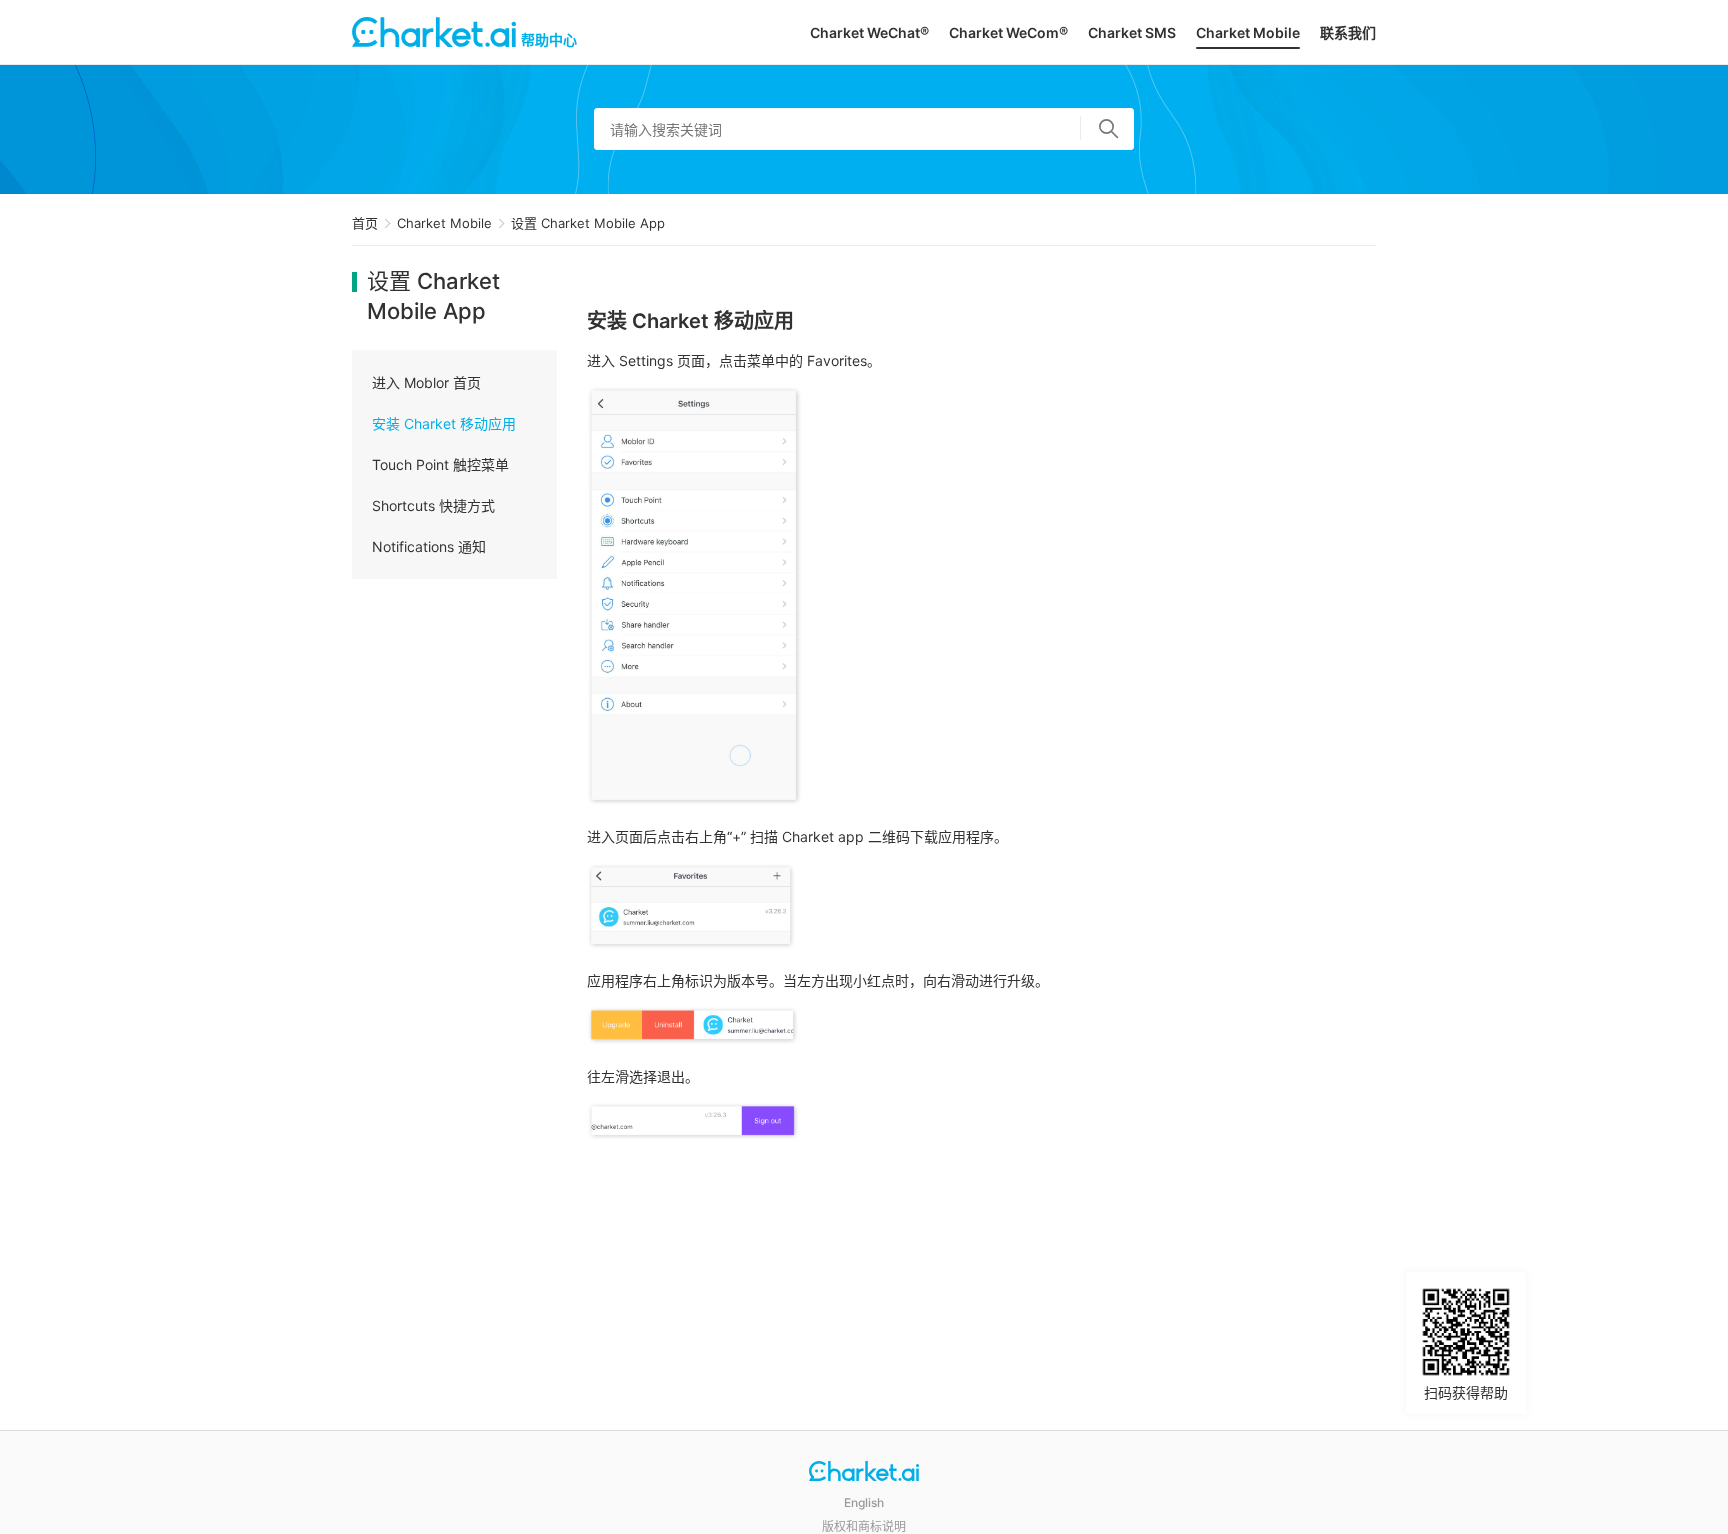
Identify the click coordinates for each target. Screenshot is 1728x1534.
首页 (365, 223)
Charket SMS (1132, 32)
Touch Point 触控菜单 (440, 464)
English (864, 1502)
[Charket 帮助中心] (863, 1473)
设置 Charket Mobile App (588, 223)
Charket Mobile (1248, 32)
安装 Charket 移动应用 (444, 423)
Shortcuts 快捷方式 (433, 505)
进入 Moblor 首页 (426, 382)
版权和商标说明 (864, 1526)
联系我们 (1348, 32)
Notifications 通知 (429, 546)
